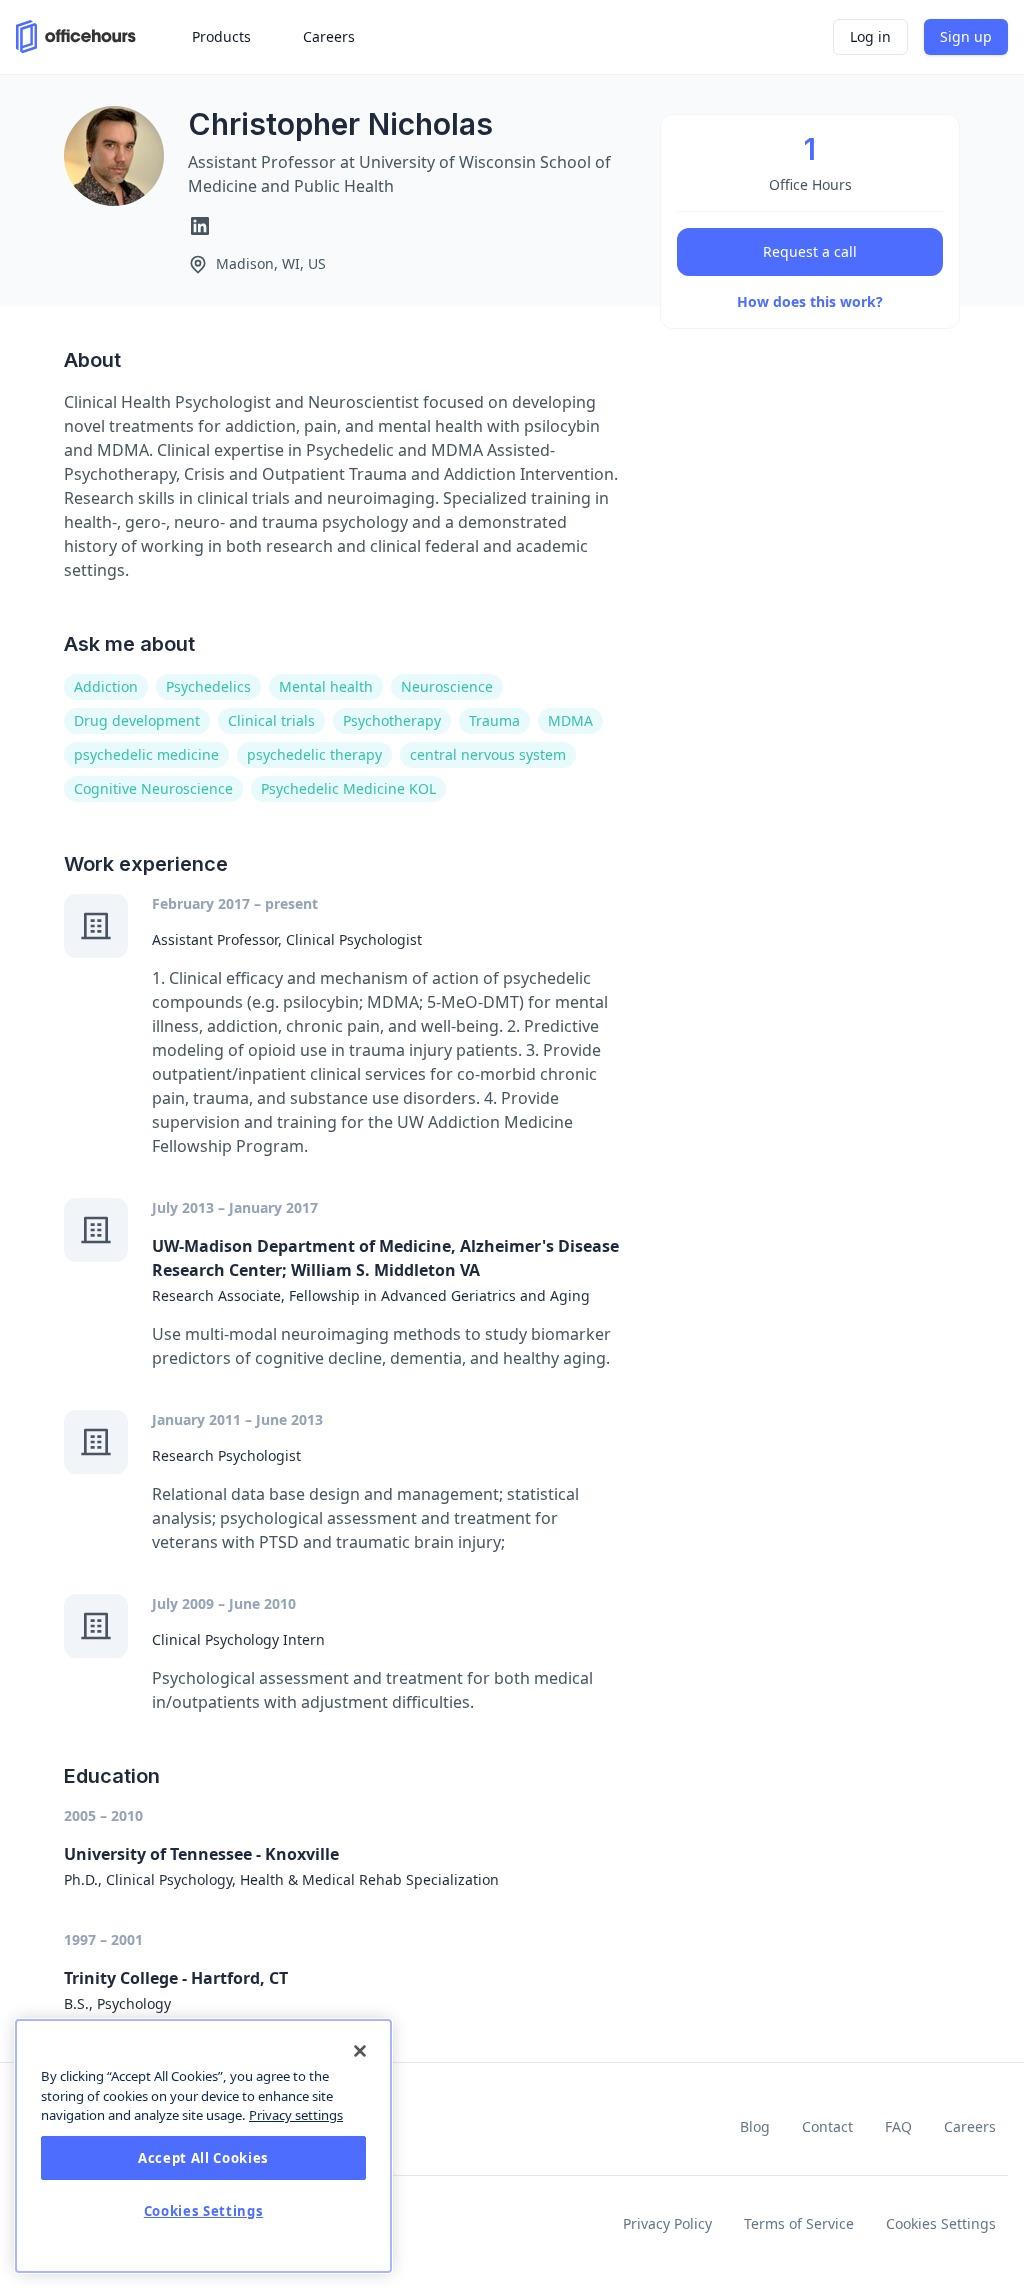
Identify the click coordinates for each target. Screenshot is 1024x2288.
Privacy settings (296, 2115)
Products (221, 36)
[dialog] (203, 2146)
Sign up (966, 36)
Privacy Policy (667, 2223)
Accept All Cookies (203, 2158)
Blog (755, 2126)
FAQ (898, 2126)
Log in (870, 36)
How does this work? (810, 301)
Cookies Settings (941, 2223)
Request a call (810, 251)
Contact (827, 2126)
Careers (970, 2126)
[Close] (360, 2051)
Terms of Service (799, 2223)
